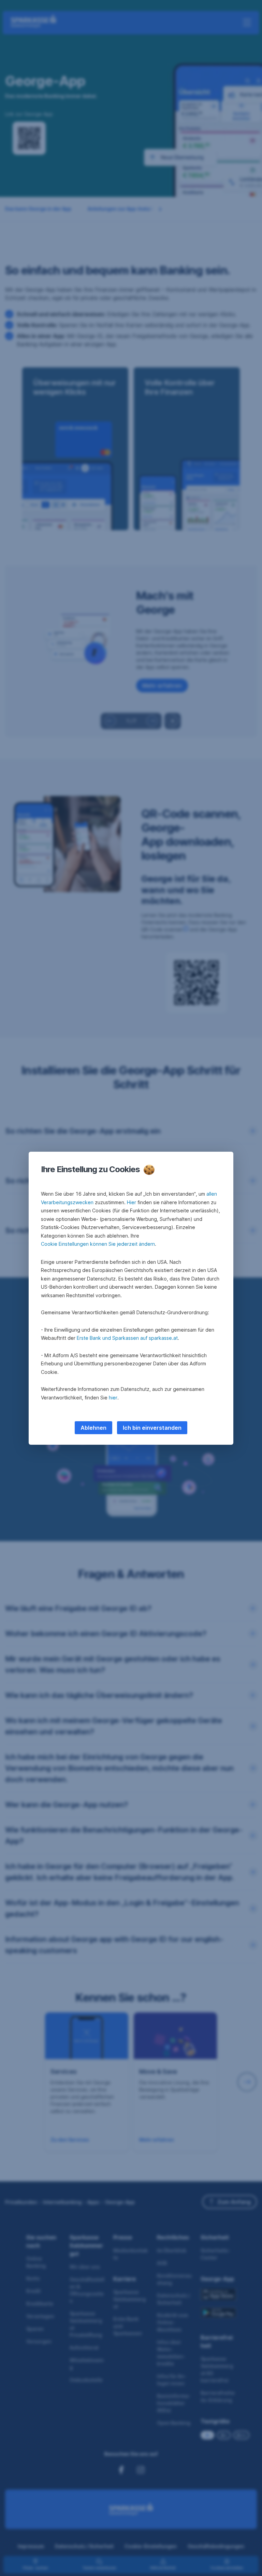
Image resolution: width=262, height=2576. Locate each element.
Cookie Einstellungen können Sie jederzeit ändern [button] (98, 1244)
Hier (132, 1202)
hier (113, 1398)
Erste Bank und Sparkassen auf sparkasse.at (127, 1338)
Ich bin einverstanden (152, 1428)
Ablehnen (93, 1428)
